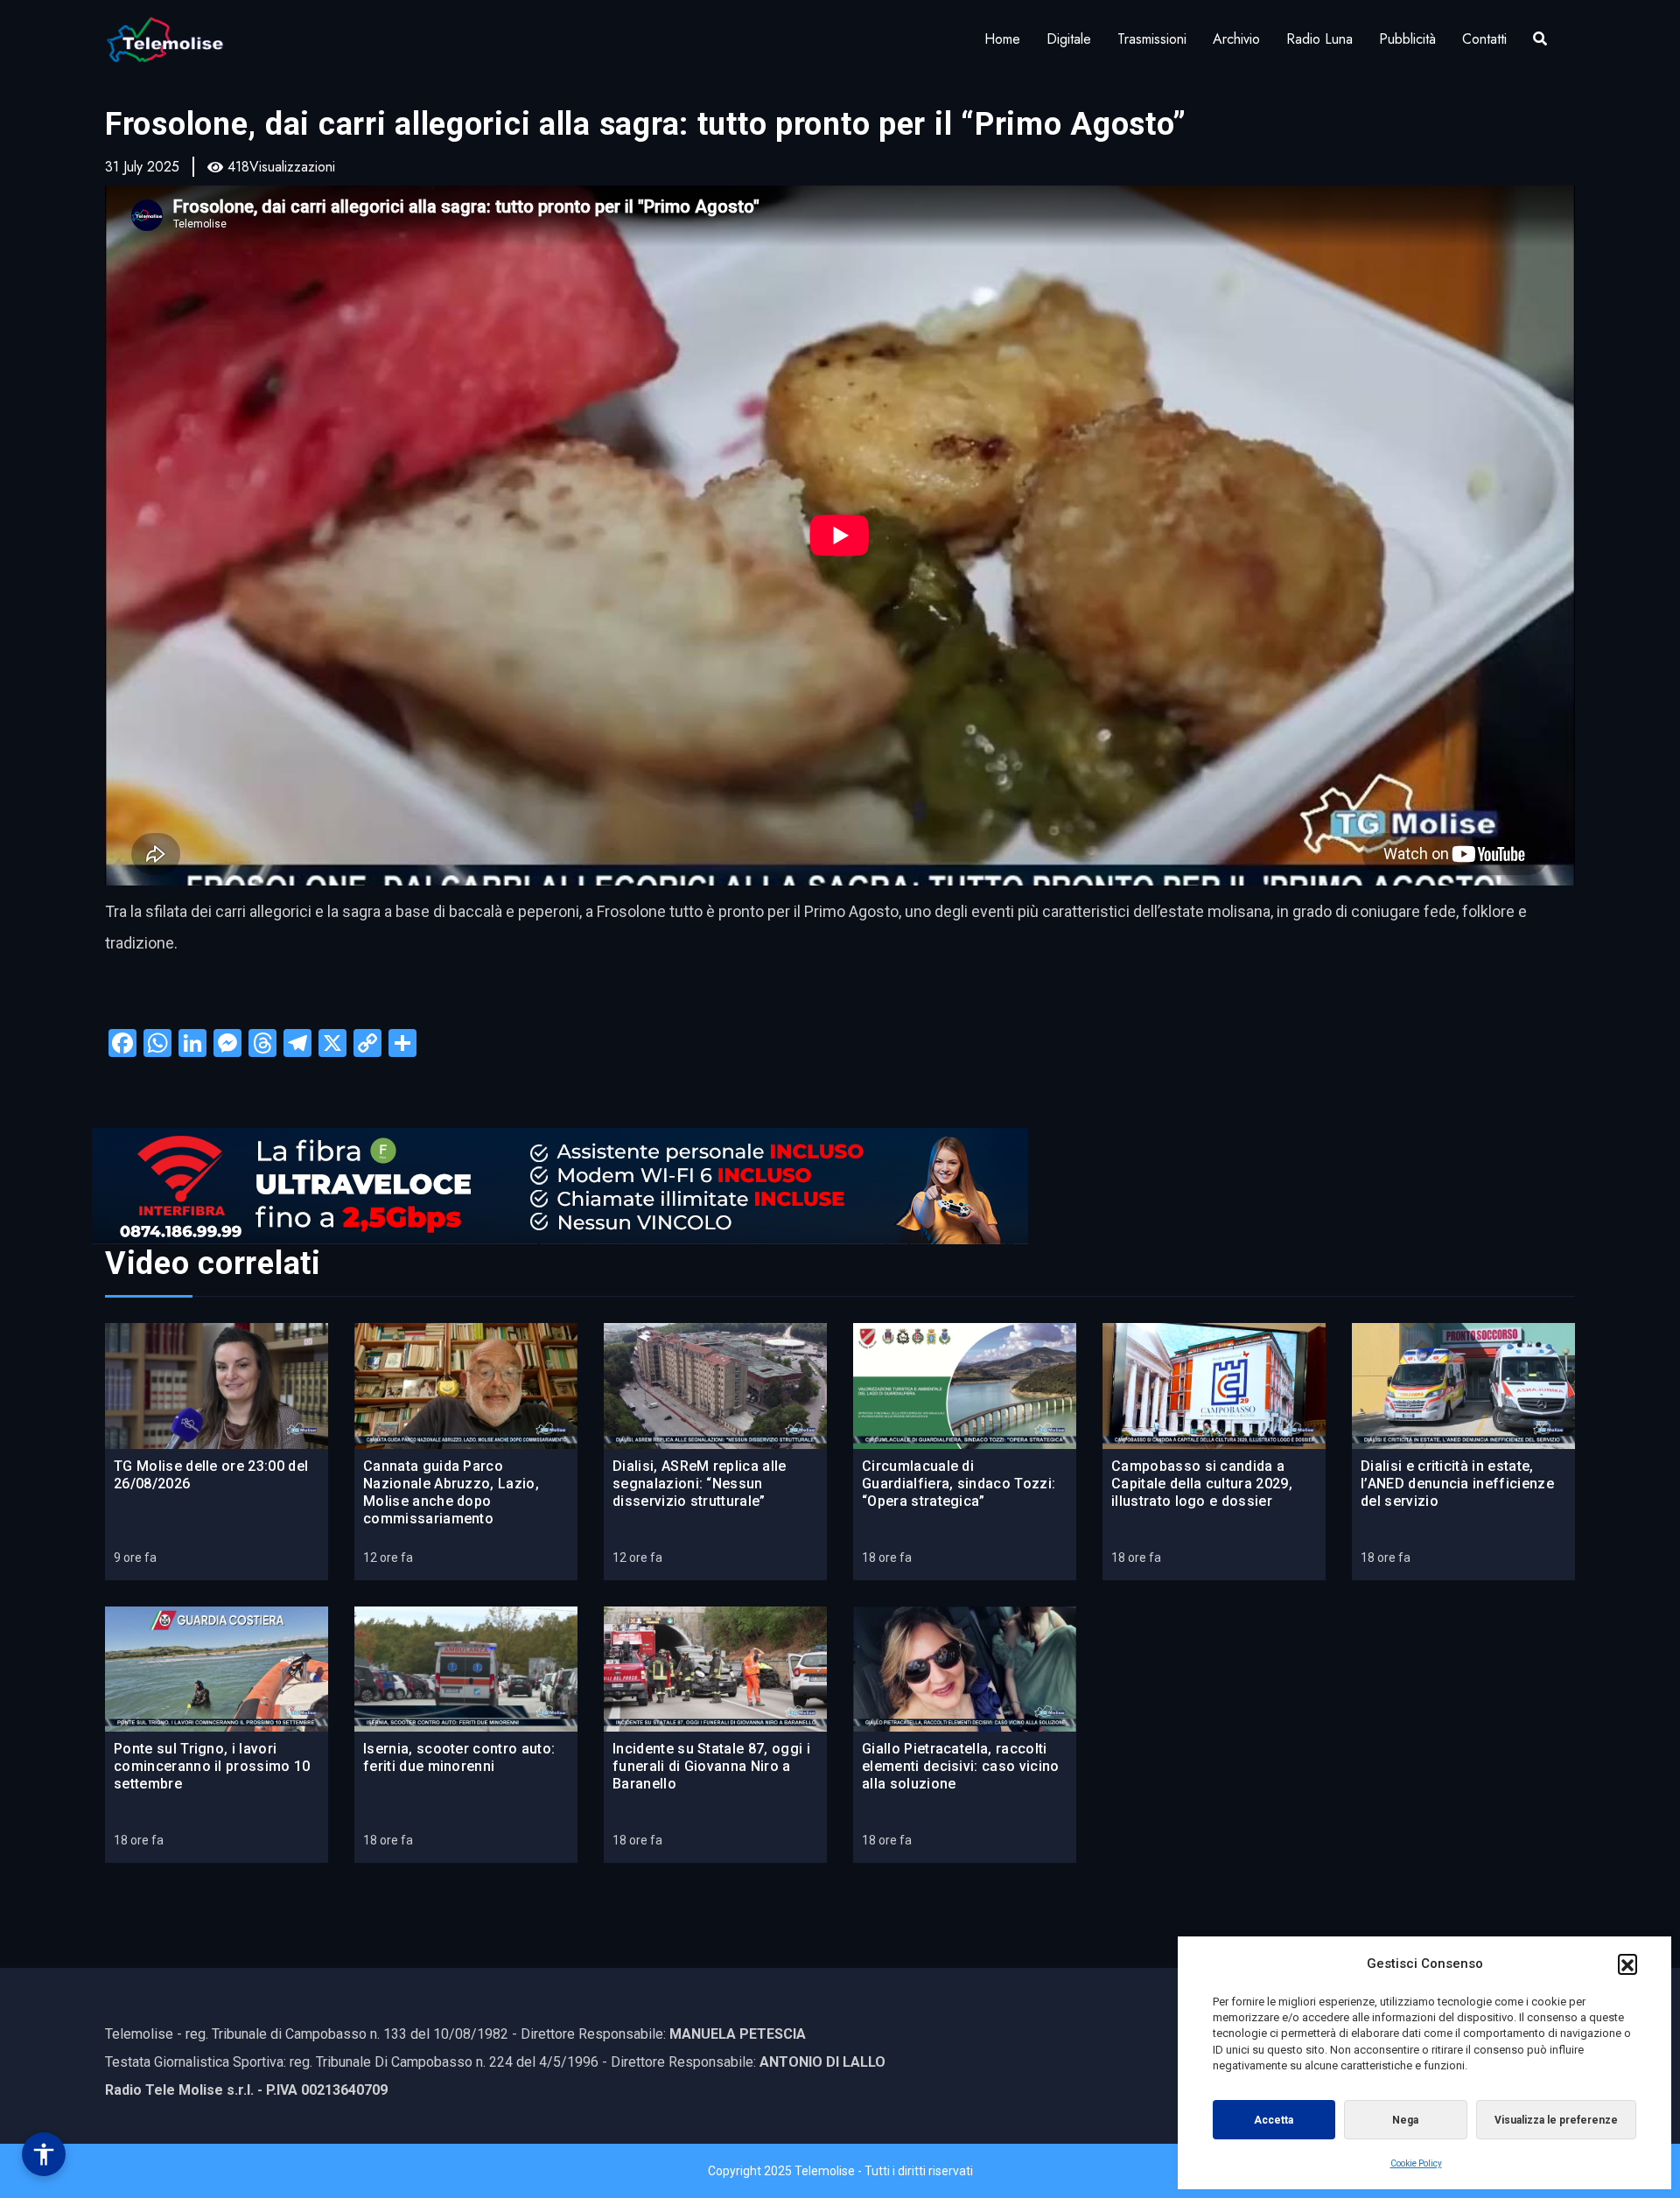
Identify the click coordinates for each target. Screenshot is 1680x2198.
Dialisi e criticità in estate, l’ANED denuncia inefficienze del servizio (1457, 1484)
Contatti (1484, 39)
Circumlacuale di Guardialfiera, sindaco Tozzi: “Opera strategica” (959, 1484)
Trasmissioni (1152, 39)
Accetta (1274, 2120)
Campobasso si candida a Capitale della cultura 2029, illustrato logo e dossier (1202, 1484)
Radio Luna (1319, 39)
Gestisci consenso (44, 2154)
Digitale (1069, 39)
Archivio (1236, 39)
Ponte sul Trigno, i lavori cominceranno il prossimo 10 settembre (212, 1766)
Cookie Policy (1416, 2163)
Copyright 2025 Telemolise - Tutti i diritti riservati (840, 2171)
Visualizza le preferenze (1556, 2120)
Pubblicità (1407, 39)
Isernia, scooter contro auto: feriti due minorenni (459, 1757)
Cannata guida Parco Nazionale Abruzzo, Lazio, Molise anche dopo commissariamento (451, 1492)
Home (1002, 39)
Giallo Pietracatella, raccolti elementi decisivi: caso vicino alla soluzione (961, 1766)
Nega (1405, 2120)
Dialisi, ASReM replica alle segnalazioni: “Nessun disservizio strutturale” (700, 1484)
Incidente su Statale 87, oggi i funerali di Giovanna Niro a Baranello (711, 1766)
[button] (1627, 1963)
